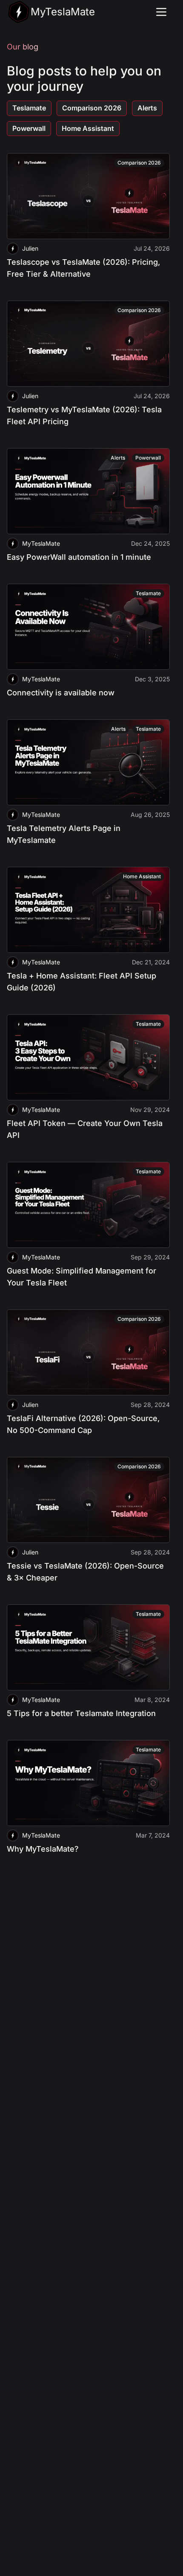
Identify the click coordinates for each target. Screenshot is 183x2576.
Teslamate (29, 108)
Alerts (147, 108)
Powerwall (29, 128)
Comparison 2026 (92, 108)
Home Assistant (88, 128)
